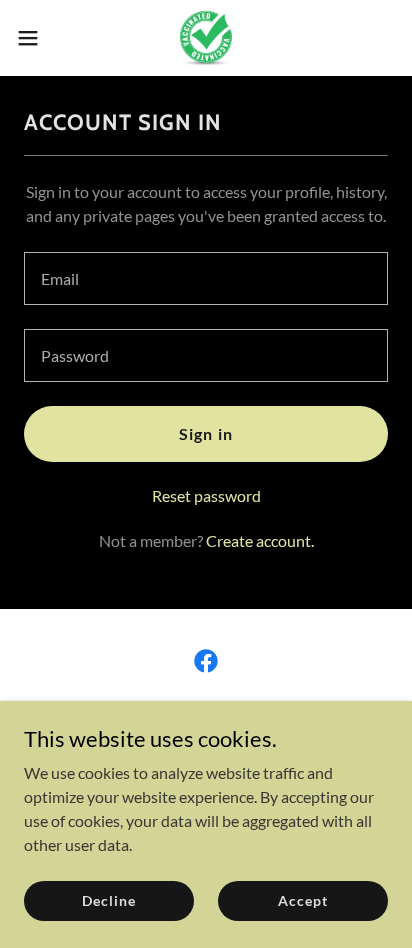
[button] (37, 38)
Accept (302, 900)
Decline (108, 900)
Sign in (205, 433)
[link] (206, 38)
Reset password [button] (206, 495)
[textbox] (206, 278)
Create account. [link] (260, 540)
